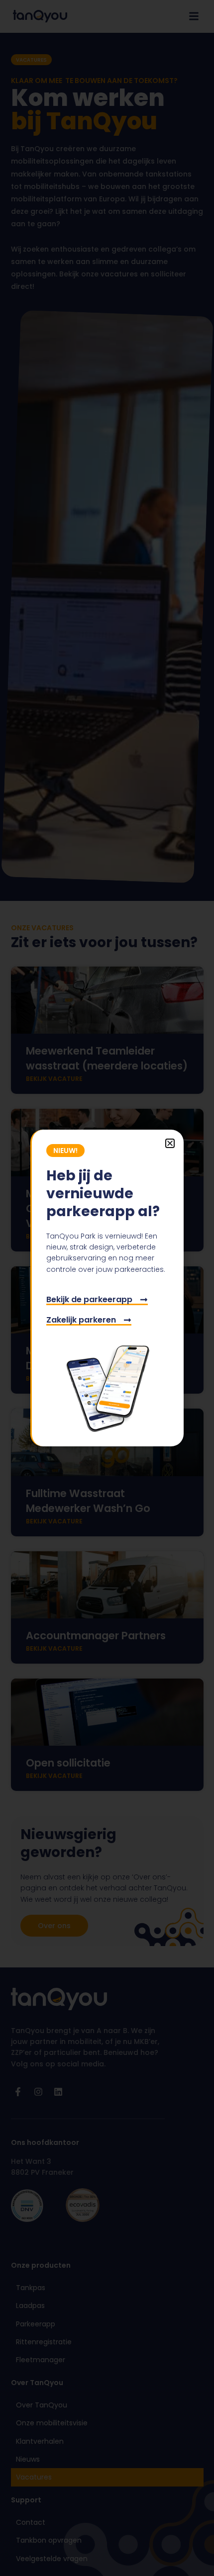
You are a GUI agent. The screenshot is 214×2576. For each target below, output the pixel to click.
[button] (170, 1143)
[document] (107, 1288)
